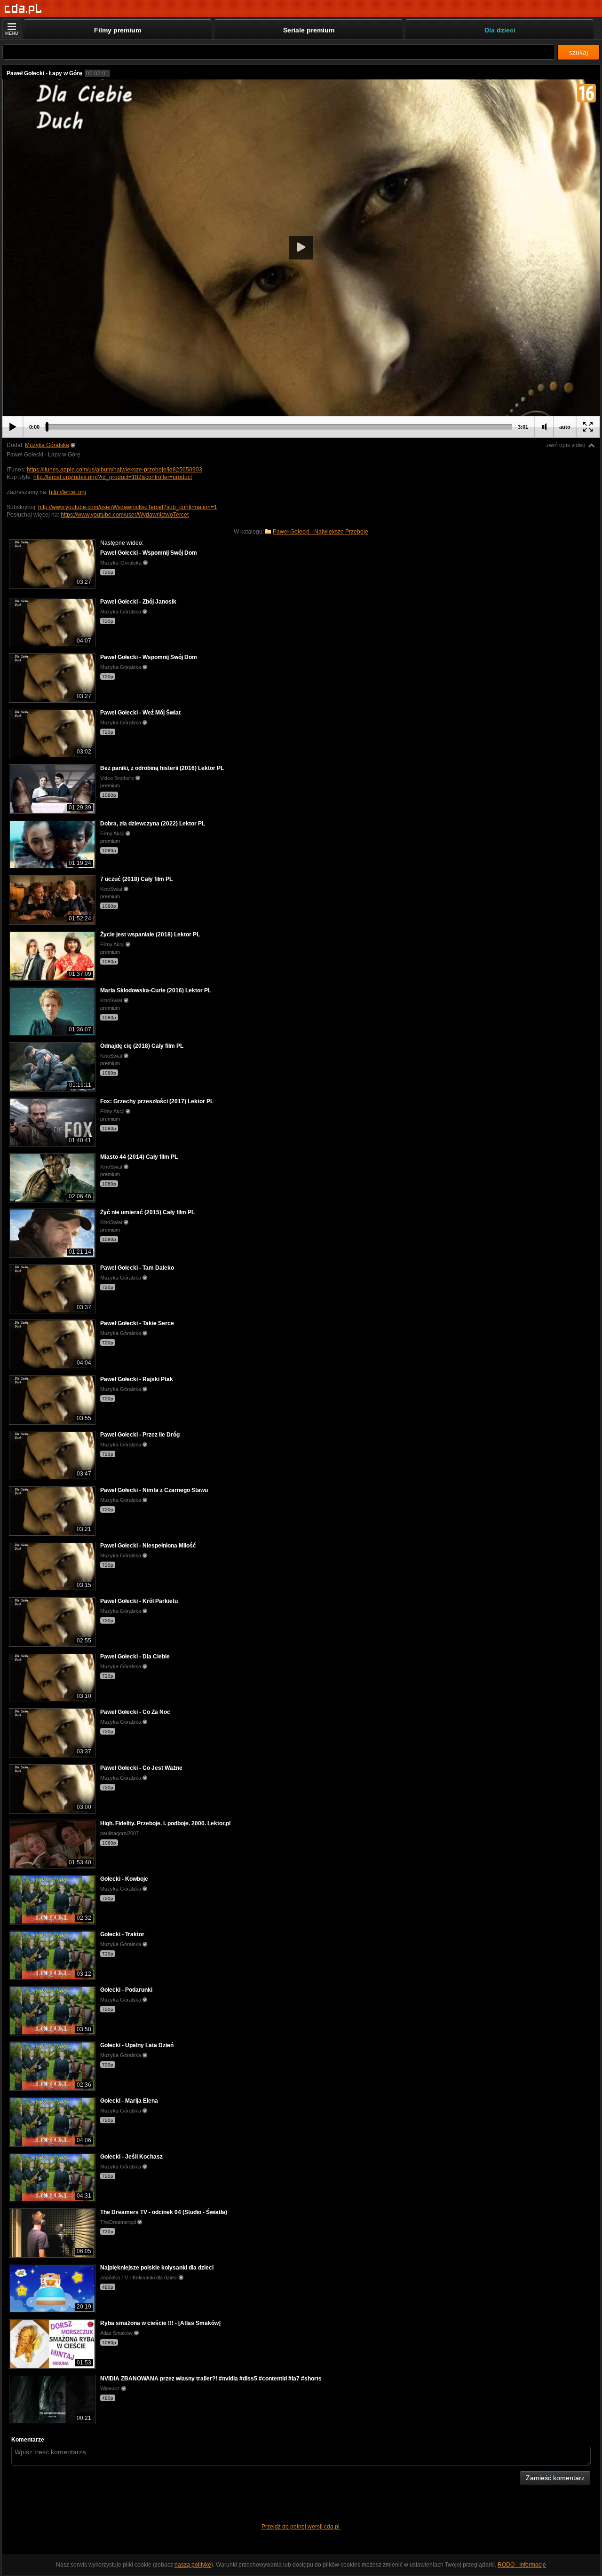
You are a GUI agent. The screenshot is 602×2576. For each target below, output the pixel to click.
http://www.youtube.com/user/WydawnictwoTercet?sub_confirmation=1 (128, 507)
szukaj (578, 52)
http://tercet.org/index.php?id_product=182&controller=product (113, 477)
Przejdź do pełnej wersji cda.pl (301, 2527)
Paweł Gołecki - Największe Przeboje (321, 532)
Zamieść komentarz (555, 2478)
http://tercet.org (68, 492)
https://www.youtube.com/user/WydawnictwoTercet (125, 515)
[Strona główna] (23, 9)
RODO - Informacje (522, 2565)
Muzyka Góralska (47, 445)
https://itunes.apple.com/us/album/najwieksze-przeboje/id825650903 (115, 470)
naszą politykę (193, 2565)
